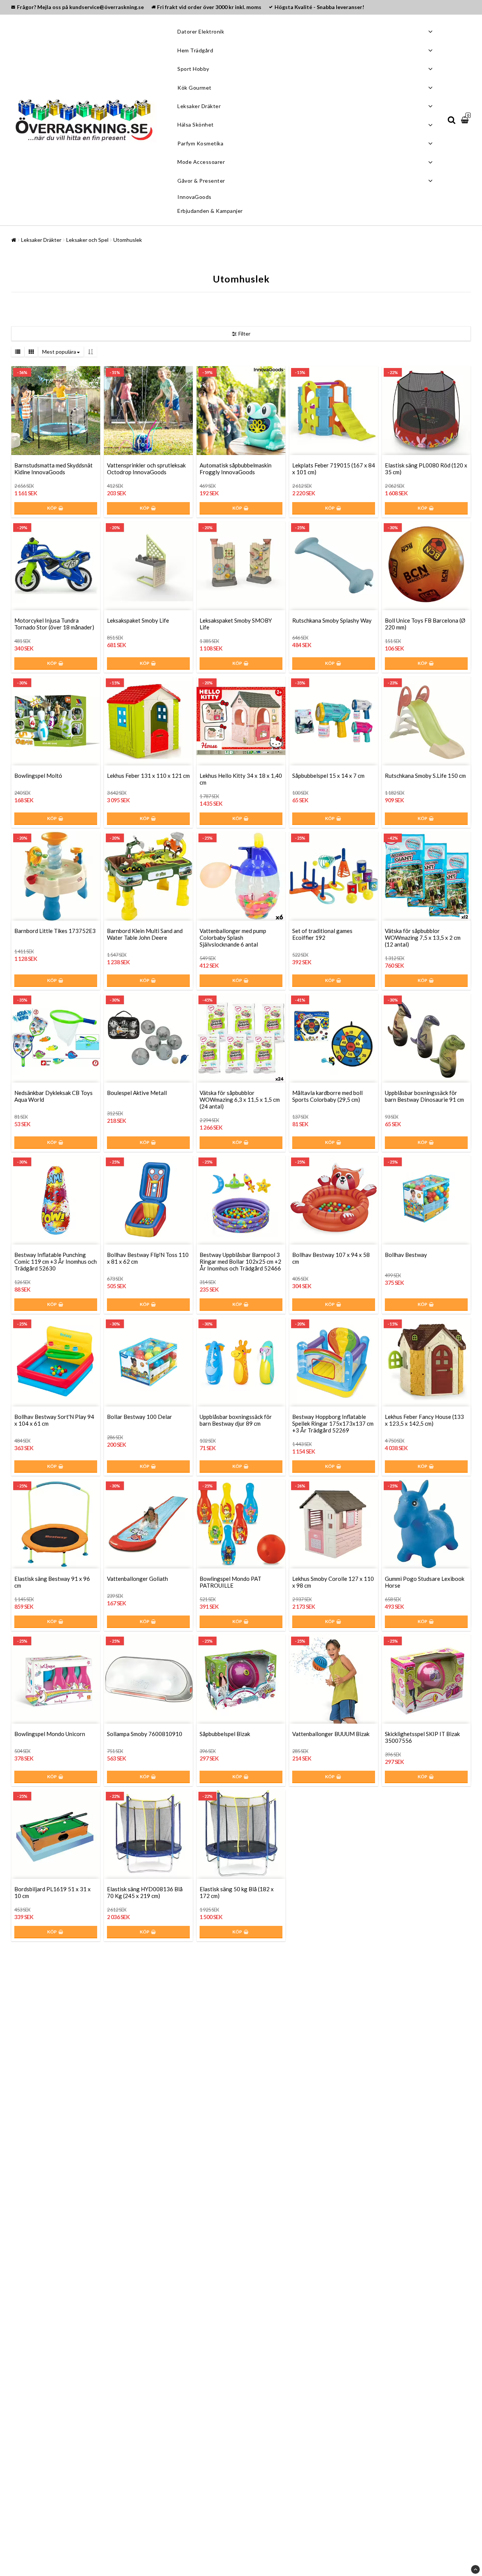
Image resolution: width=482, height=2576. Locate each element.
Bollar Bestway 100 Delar (140, 1417)
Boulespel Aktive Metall (137, 1093)
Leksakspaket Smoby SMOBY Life (236, 624)
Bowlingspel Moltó (38, 776)
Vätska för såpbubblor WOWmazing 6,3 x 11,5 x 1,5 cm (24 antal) (240, 1099)
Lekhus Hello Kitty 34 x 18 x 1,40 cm (241, 779)
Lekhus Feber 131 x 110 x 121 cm (148, 776)
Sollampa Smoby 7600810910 (145, 1734)
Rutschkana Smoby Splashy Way (332, 620)
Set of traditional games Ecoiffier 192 (322, 934)
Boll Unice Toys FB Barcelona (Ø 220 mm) (425, 624)
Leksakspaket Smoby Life (138, 620)
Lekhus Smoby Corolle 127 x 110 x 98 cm (333, 1582)
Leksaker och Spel (87, 240)
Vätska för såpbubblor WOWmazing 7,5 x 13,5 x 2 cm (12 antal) (423, 938)
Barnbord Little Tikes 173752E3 (55, 931)
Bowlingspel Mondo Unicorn (50, 1734)
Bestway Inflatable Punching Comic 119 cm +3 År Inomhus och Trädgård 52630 (56, 1261)
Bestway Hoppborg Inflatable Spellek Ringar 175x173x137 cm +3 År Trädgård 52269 (333, 1423)
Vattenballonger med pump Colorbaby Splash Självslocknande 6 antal (233, 938)
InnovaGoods (194, 197)
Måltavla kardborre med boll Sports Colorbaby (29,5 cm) (327, 1096)
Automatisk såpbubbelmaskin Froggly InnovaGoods (236, 469)
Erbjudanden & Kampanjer (210, 211)
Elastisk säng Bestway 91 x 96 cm (52, 1582)
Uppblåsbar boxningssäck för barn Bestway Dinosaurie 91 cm (424, 1096)
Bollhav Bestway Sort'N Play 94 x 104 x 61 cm (54, 1420)
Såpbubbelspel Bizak (225, 1734)
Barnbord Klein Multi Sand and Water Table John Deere (145, 934)
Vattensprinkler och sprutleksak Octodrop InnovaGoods (146, 469)
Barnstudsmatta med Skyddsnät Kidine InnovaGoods (53, 469)
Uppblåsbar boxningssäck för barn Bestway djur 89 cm (236, 1420)
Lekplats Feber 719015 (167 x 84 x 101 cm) (334, 469)
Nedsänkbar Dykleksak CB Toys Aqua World (53, 1096)
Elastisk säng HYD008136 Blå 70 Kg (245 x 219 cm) (145, 1892)
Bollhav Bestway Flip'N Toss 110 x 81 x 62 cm (148, 1258)
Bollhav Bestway (406, 1255)
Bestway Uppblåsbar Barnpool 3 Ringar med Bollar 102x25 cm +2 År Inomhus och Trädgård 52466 (240, 1261)
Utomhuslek (128, 240)
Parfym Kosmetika (200, 143)
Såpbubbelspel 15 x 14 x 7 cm (328, 776)
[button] (466, 120)
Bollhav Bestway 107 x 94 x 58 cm (331, 1258)
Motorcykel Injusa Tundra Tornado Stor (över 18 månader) (54, 624)
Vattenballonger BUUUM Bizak (331, 1734)
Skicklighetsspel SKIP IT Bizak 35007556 (422, 1737)
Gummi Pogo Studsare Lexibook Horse (425, 1582)
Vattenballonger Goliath (137, 1579)
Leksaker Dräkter (199, 106)
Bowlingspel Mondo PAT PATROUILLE (230, 1582)
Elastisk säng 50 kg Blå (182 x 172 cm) (237, 1892)
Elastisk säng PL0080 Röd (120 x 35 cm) (426, 469)
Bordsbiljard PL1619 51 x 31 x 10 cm (53, 1892)
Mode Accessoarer (201, 162)
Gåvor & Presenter (201, 181)
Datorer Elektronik (201, 31)
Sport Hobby (193, 69)
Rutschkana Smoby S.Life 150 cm (425, 776)
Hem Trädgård (195, 50)
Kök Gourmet (194, 88)
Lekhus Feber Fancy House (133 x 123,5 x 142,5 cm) (424, 1420)
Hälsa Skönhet (196, 124)
